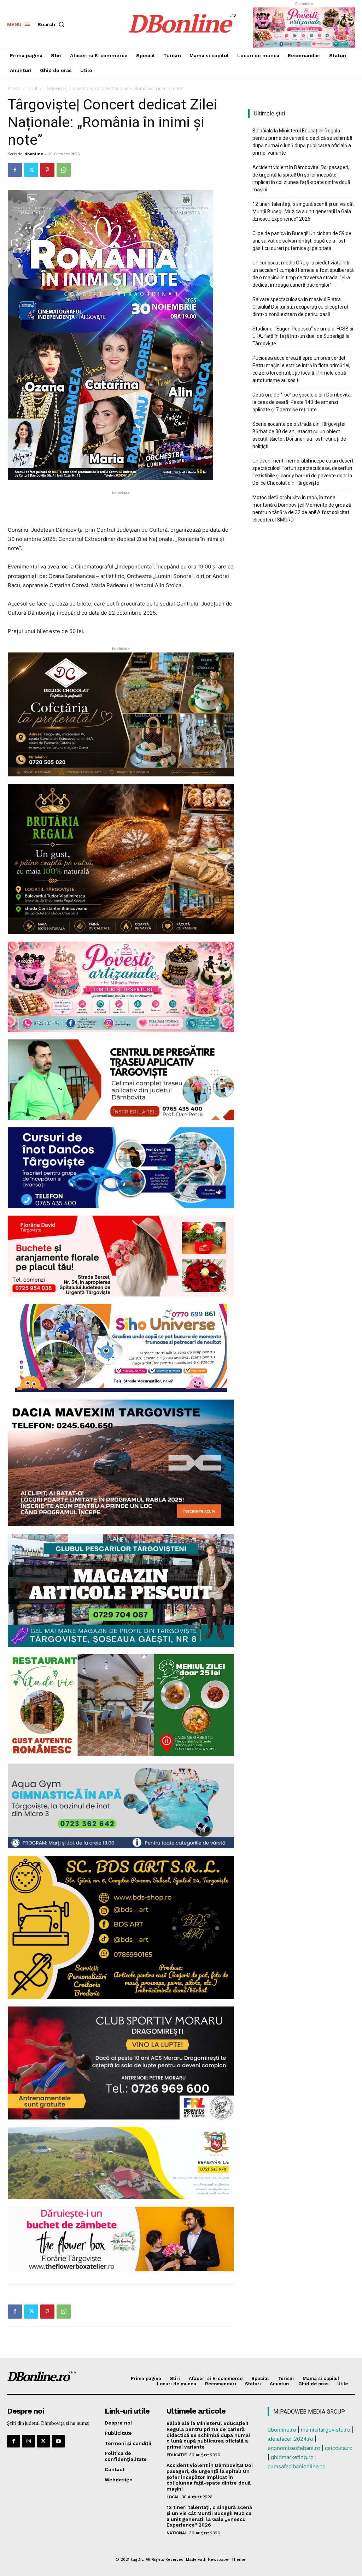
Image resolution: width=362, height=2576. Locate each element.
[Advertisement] (121, 507)
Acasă (14, 88)
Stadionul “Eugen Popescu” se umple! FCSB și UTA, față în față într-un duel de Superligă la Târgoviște (303, 336)
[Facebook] (15, 170)
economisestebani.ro (294, 2448)
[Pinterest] (47, 170)
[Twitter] (31, 170)
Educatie (177, 2455)
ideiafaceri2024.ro (290, 2439)
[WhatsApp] (64, 170)
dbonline (34, 154)
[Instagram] (28, 2441)
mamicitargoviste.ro (326, 2430)
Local (32, 88)
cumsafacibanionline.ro (297, 2466)
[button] (52, 24)
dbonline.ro (282, 2430)
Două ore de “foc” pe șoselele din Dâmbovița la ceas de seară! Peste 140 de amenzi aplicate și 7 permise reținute (302, 402)
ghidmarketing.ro (292, 2457)
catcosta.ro (339, 2448)
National (177, 2533)
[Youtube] (58, 2441)
